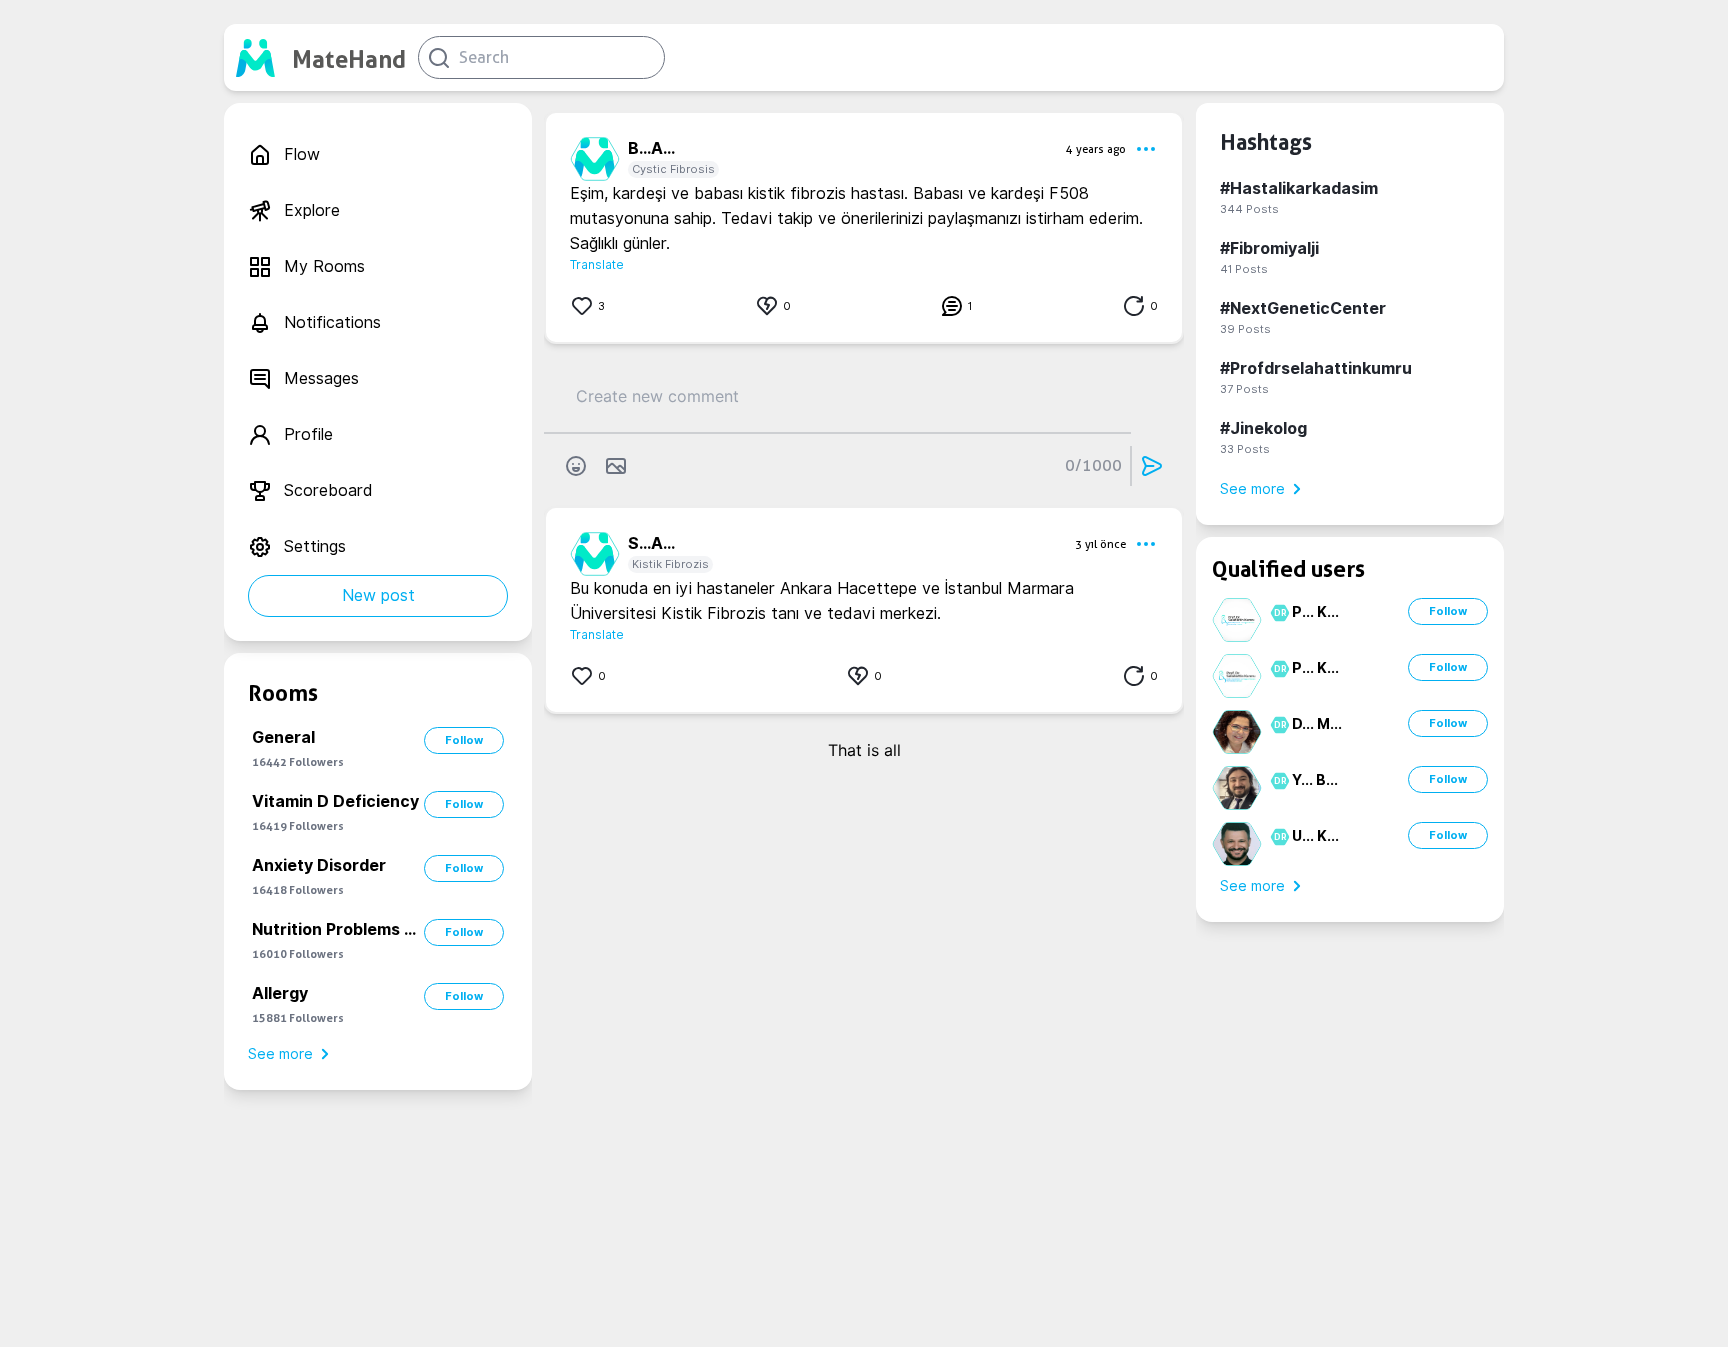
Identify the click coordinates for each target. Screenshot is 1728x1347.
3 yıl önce (1100, 544)
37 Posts (1244, 389)
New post (378, 595)
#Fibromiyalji (1269, 248)
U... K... (1315, 836)
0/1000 (1093, 465)
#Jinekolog (1263, 428)
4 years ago (1096, 149)
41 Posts (1244, 269)
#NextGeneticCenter (1303, 308)
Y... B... (1315, 780)
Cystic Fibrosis (673, 169)
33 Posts (1245, 449)
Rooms (283, 693)
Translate (597, 264)
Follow (464, 740)
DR (1277, 613)
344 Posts (1249, 209)
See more (280, 1054)
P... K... (1315, 612)
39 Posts (1245, 329)
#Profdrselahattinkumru (1316, 368)
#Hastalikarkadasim (1299, 188)
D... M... (1317, 724)
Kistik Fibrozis (670, 564)
